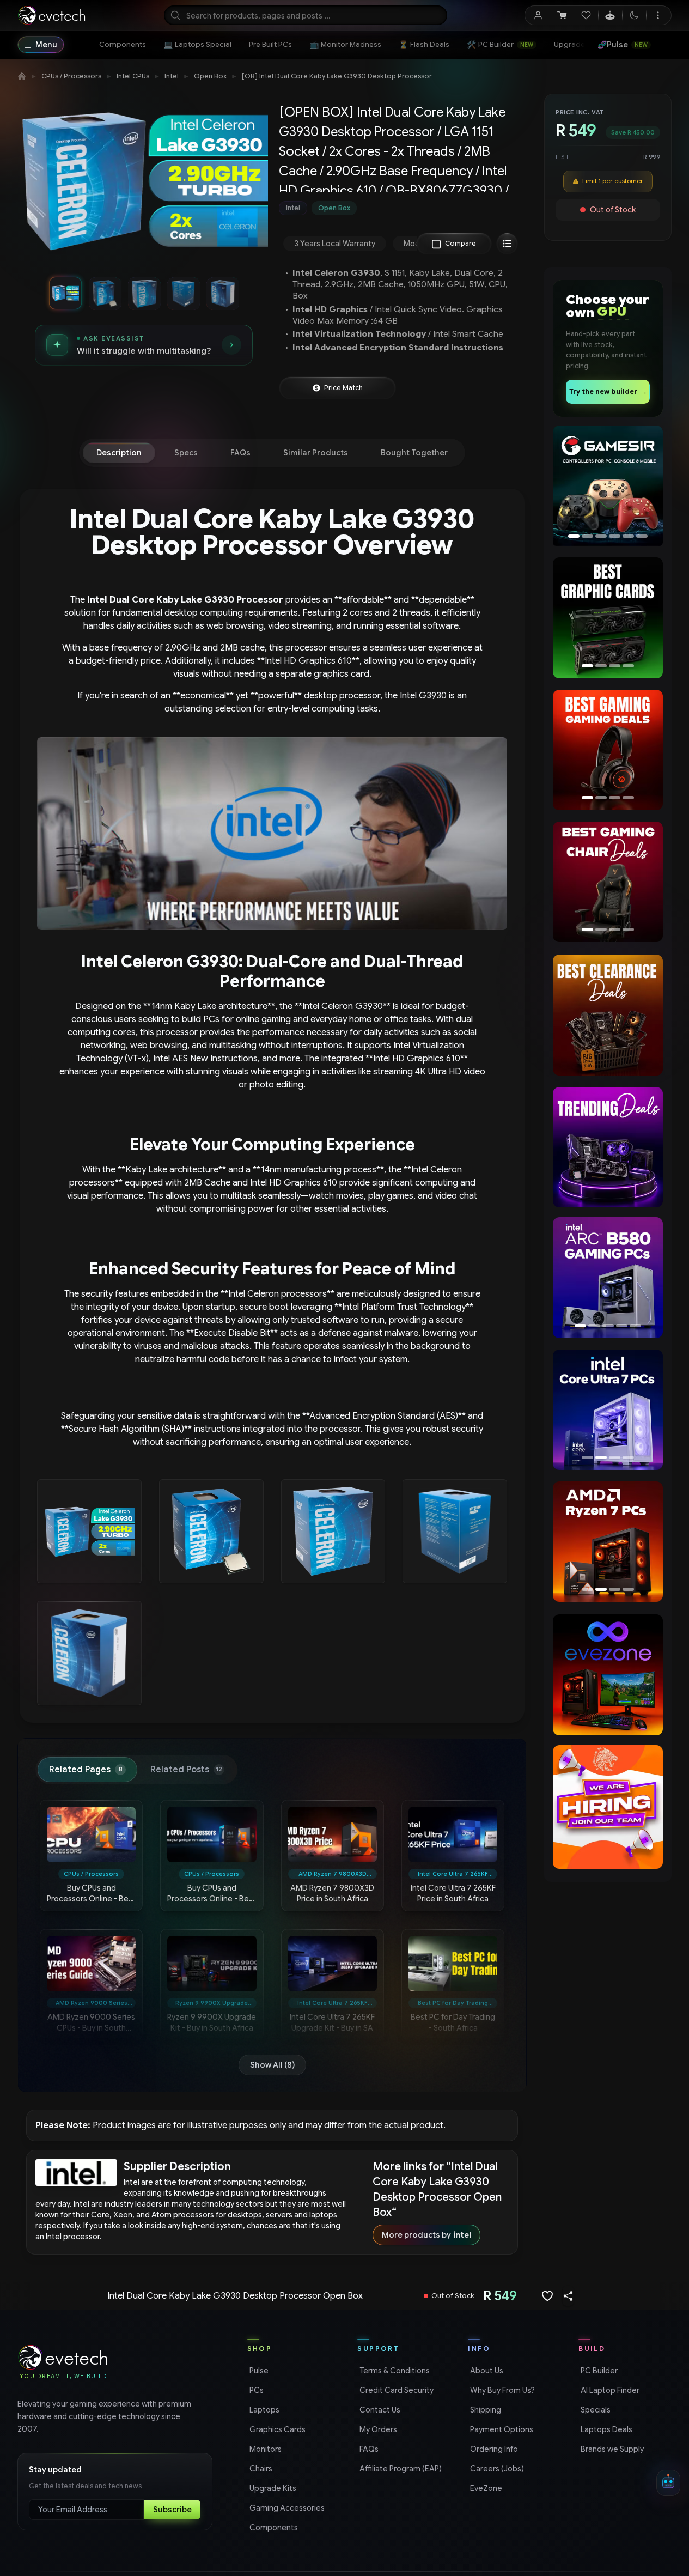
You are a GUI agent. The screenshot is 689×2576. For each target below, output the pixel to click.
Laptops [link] (263, 2410)
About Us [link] (486, 2371)
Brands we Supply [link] (611, 2449)
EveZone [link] (485, 2488)
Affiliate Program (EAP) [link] (400, 2469)
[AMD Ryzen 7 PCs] (608, 1542)
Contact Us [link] (379, 2410)
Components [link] (273, 2528)
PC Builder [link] (598, 2371)
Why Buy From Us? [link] (501, 2390)
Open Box (210, 76)
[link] (123, 45)
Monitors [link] (264, 2449)
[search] (306, 15)
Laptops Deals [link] (605, 2429)
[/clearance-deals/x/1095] (608, 1015)
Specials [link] (595, 2410)
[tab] (119, 453)
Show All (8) (272, 2065)
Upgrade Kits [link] (272, 2488)
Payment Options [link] (501, 2429)
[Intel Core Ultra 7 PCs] (605, 1410)
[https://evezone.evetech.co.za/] (608, 1675)
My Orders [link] (377, 2429)
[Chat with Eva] (610, 15)
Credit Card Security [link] (395, 2390)
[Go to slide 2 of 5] (105, 293)
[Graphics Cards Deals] (608, 618)
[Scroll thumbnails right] (255, 293)
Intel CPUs (133, 76)
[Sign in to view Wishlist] (586, 15)
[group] (401, 208)
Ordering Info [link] (493, 2449)
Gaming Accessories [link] (286, 2508)
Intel (172, 76)
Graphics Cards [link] (276, 2429)
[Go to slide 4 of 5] (183, 293)
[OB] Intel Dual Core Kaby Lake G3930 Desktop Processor (337, 76)
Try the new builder (608, 391)
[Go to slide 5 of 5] (222, 293)
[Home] (22, 76)
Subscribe (172, 2510)
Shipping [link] (484, 2410)
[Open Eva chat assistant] (668, 2483)
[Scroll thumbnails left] (33, 293)
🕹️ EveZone (620, 45)
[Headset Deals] (605, 750)
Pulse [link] (258, 2371)
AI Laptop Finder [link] (609, 2390)
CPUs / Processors (71, 76)
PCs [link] (255, 2390)
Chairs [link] (260, 2469)
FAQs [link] (368, 2449)
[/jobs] (608, 1807)
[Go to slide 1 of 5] (65, 293)
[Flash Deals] (608, 487)
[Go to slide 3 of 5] (144, 293)
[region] (144, 184)
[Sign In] (538, 15)
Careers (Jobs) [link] (496, 2469)
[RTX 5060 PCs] (608, 1277)
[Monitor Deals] (608, 882)
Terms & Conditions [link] (394, 2371)
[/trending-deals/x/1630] (608, 1147)
